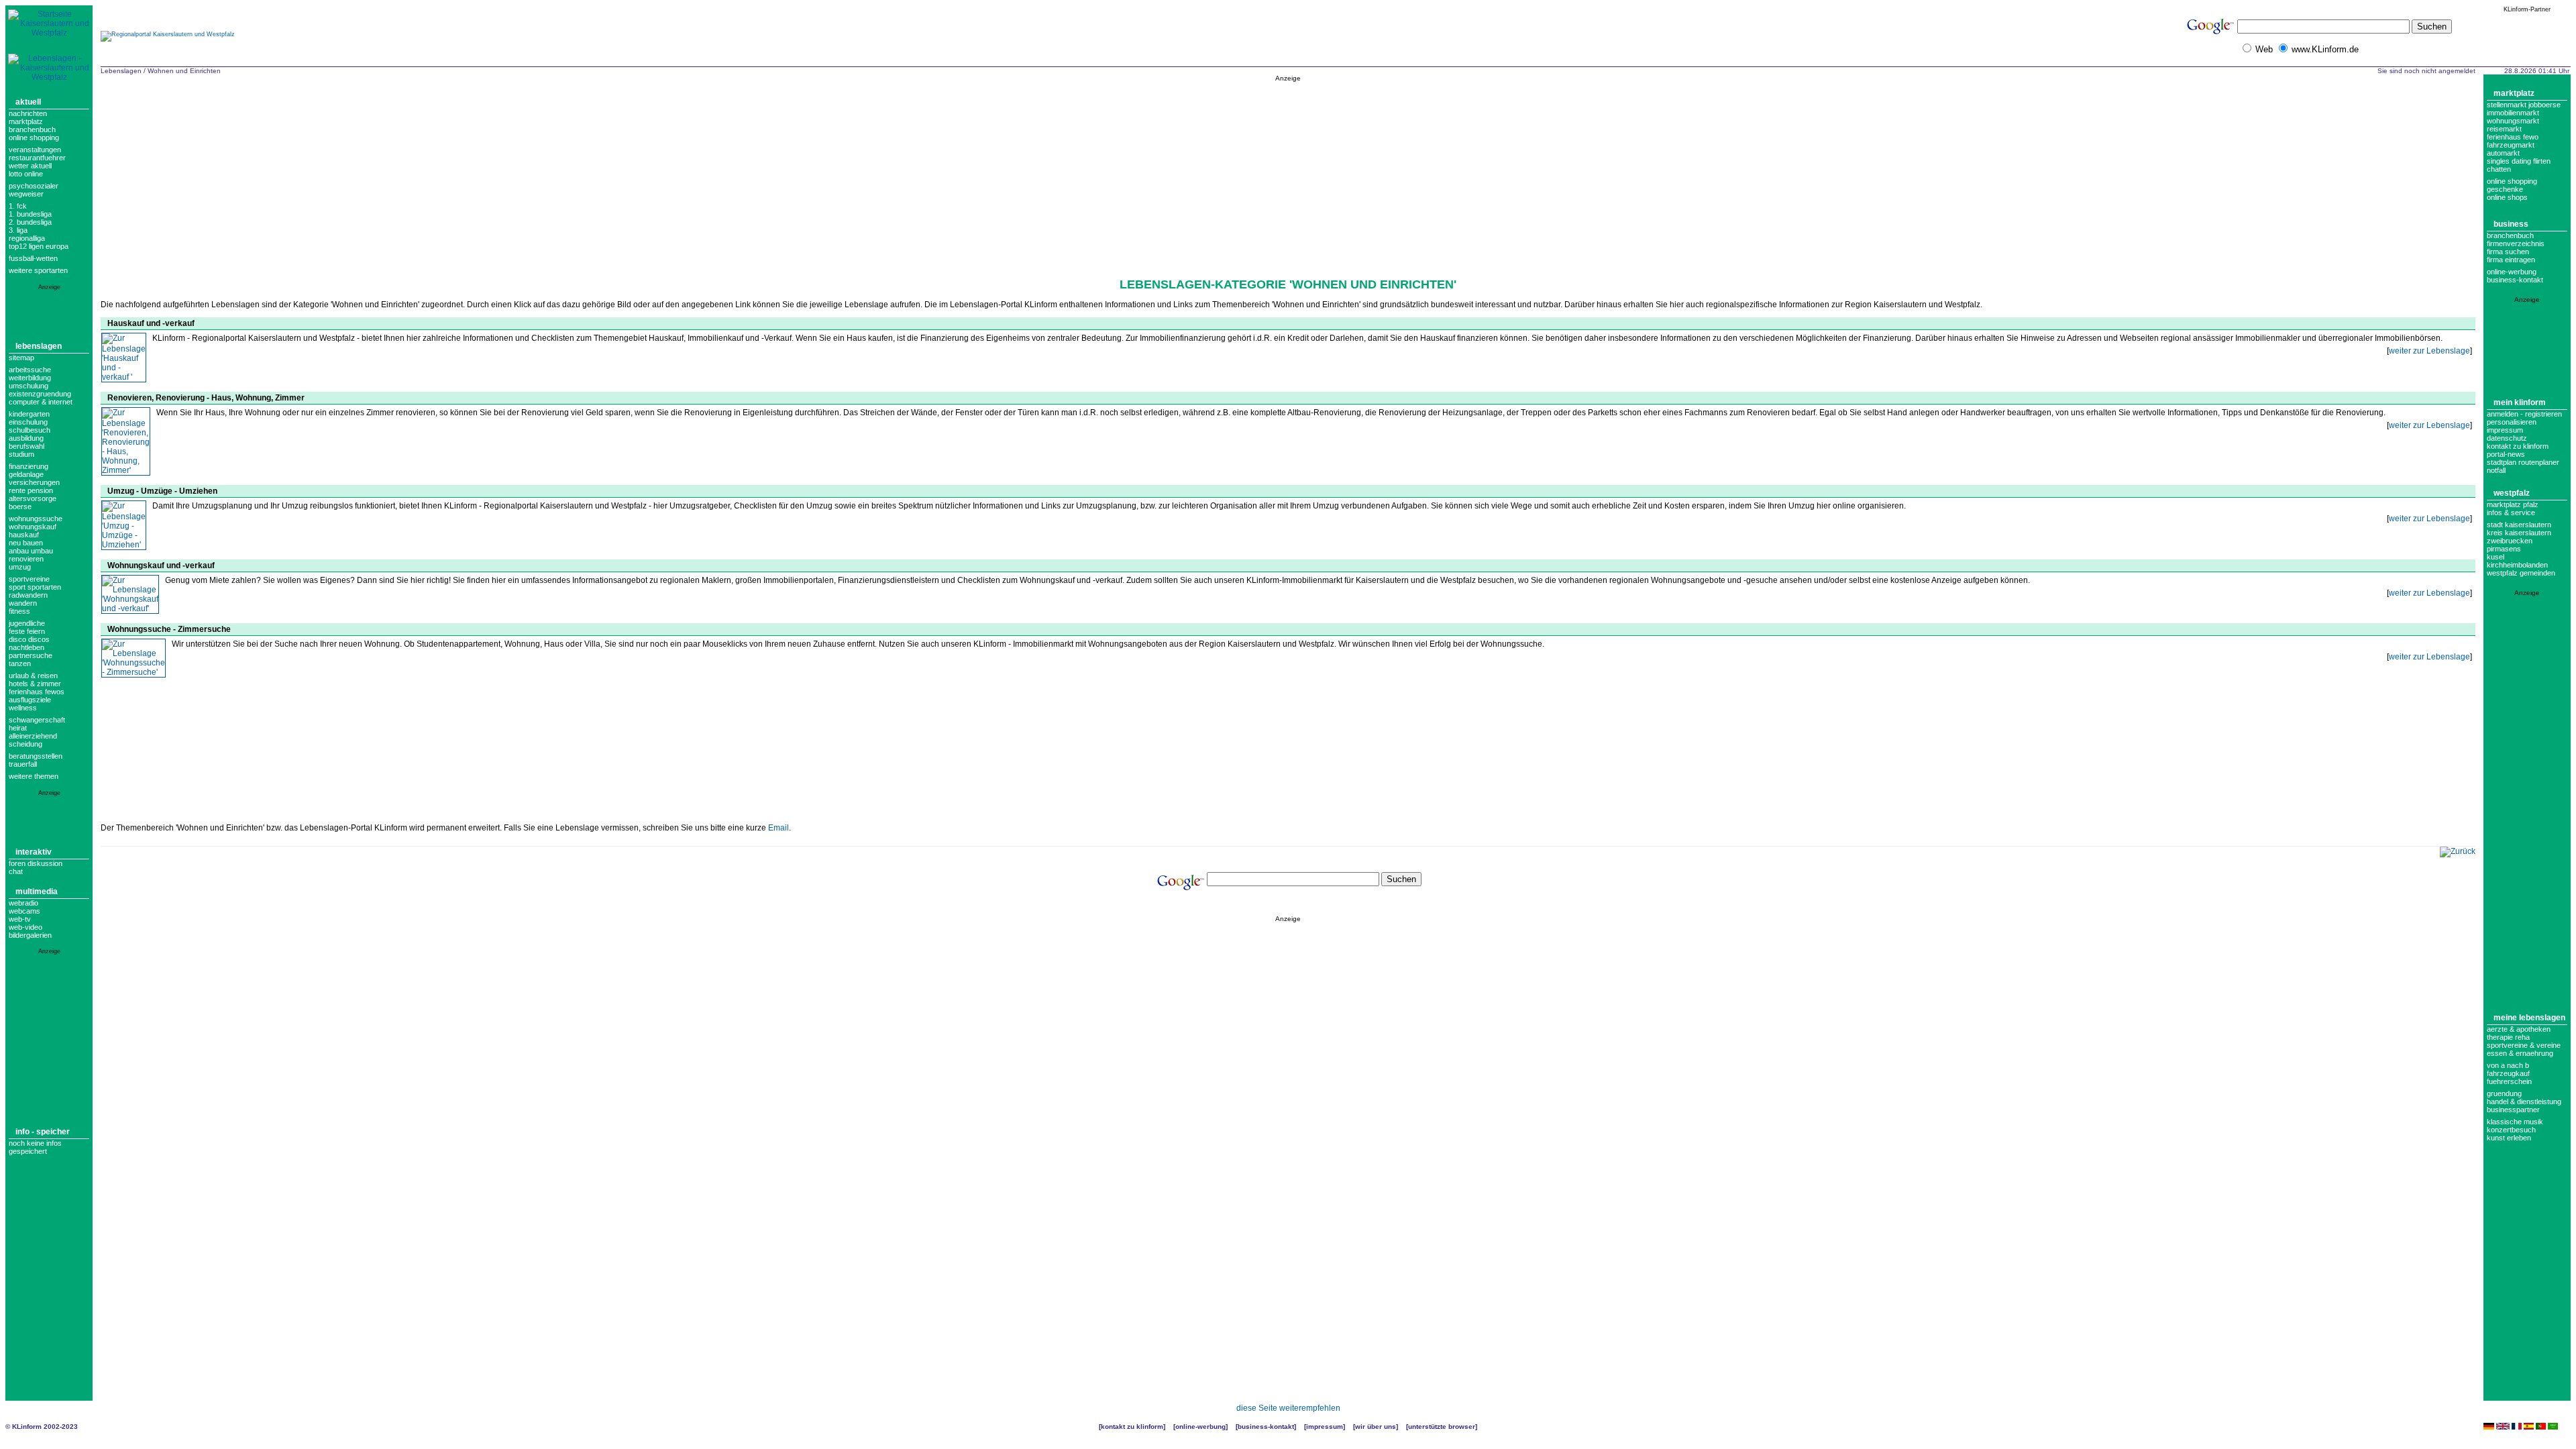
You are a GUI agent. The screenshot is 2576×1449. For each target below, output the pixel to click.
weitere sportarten (38, 270)
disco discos (29, 639)
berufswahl (26, 446)
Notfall (2496, 470)
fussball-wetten (33, 258)
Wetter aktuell (30, 166)
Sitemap (21, 358)
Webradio (23, 903)
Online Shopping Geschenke (2512, 185)
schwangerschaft (37, 720)
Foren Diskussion (36, 863)
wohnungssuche (36, 519)
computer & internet (41, 402)
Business (2511, 224)
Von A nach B (2508, 1065)
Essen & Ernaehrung (2520, 1053)
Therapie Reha (2508, 1037)
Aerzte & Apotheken (2519, 1029)
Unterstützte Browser (1442, 1427)
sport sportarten (35, 587)
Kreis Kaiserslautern (2519, 533)
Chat (16, 871)
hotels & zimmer (35, 684)
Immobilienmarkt (2513, 113)
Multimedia (37, 892)
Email (779, 828)
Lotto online (26, 174)
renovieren (26, 559)
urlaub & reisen (33, 676)
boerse (20, 506)
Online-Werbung (2512, 272)
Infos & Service (2511, 513)
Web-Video (25, 927)
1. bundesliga (30, 214)
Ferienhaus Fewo (2513, 137)
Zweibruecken (2510, 541)
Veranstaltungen (35, 150)
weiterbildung (30, 378)
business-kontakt (2515, 280)
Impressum (2505, 430)
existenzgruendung (40, 394)
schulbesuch (30, 430)
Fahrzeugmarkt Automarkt (2511, 149)
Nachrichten (28, 113)
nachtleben (26, 647)
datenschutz (2507, 438)
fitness (19, 611)
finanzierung (29, 466)
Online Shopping (34, 138)
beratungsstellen (36, 756)
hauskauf (24, 535)
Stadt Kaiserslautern (2519, 525)
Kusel (2495, 557)
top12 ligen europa (39, 246)
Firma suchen (2508, 252)
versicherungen (34, 482)
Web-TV (20, 919)
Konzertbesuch (2511, 1130)
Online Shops (2507, 197)
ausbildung (26, 438)
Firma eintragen (2511, 260)
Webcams (24, 911)
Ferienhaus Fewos (37, 692)
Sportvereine (29, 579)
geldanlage (26, 474)
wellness (23, 708)
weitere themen (34, 776)
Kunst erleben (2509, 1138)
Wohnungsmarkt (2513, 121)
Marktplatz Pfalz (2513, 504)
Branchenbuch (32, 129)
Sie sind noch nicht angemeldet (2426, 71)
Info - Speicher (43, 1132)
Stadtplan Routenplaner (2523, 462)
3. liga (18, 230)
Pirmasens (2504, 549)
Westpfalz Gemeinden (2521, 573)
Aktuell (28, 102)
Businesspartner (2513, 1110)
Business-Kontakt (1266, 1427)
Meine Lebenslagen (2529, 1018)
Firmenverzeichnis (2516, 244)
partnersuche (31, 655)
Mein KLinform (2520, 402)
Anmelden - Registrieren (2524, 414)
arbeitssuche (30, 370)
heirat (18, 728)
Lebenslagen (39, 346)
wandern (23, 603)
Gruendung (2504, 1093)
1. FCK (18, 206)
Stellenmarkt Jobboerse (2524, 105)
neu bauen (26, 543)
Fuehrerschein (2509, 1081)
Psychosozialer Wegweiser (34, 190)
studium (21, 454)
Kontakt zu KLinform (2518, 446)
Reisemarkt (2504, 129)
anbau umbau (31, 551)
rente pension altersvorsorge (33, 494)
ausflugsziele (30, 700)
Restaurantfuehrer (37, 158)
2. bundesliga (30, 222)
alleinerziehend (33, 736)
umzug (20, 567)
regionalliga (27, 238)
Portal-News (2506, 454)
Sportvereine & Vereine (2524, 1045)
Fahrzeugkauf (2508, 1073)
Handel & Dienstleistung (2524, 1102)
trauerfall (23, 764)
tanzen (20, 663)
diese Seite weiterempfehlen (1288, 1408)
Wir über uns (1376, 1427)
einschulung (28, 422)
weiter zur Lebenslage (2429, 351)
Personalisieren (2512, 422)
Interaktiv (34, 852)
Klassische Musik (2515, 1122)
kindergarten (29, 414)
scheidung (25, 744)
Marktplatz (26, 121)
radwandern (28, 595)
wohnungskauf (33, 527)
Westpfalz (2512, 493)
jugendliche (27, 623)
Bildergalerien (30, 935)
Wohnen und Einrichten (184, 71)
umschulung (29, 386)
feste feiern (27, 631)
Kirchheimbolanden (2517, 565)
